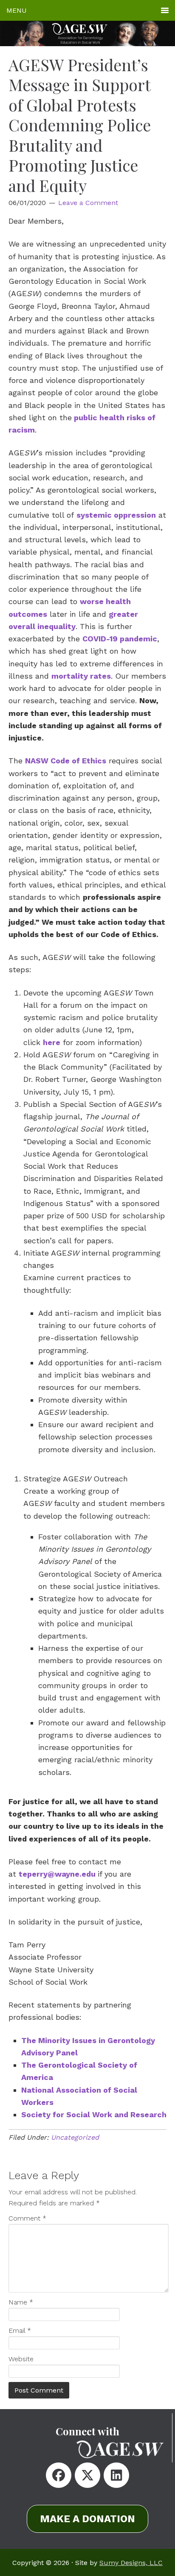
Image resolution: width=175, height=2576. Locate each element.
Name (21, 2302)
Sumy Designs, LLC (131, 2563)
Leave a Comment (88, 203)
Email (20, 2331)
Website (21, 2359)
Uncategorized (75, 2137)
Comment (27, 2218)
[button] (59, 2475)
